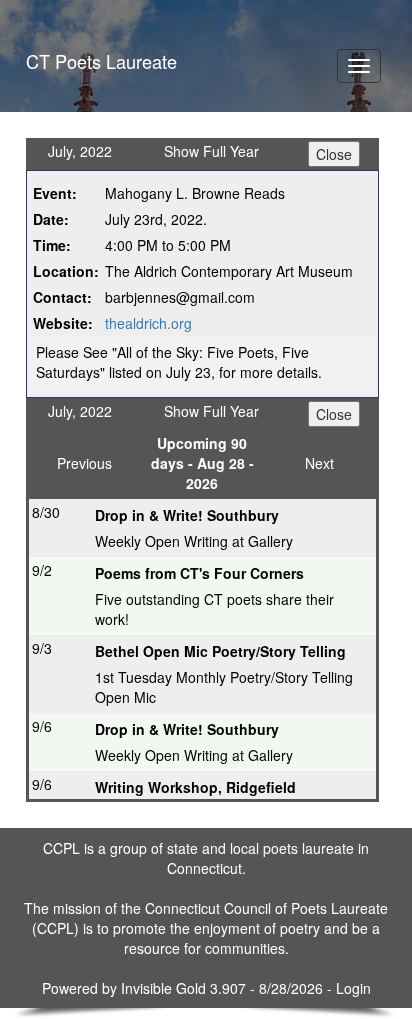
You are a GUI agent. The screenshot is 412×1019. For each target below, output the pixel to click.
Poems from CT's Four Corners (199, 573)
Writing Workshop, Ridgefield (195, 787)
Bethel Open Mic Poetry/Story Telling (220, 651)
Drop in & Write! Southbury (187, 515)
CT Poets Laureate (101, 61)
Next (319, 463)
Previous (84, 463)
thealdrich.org (148, 323)
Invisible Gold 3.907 (185, 988)
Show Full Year (211, 151)
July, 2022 (80, 151)
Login (353, 988)
